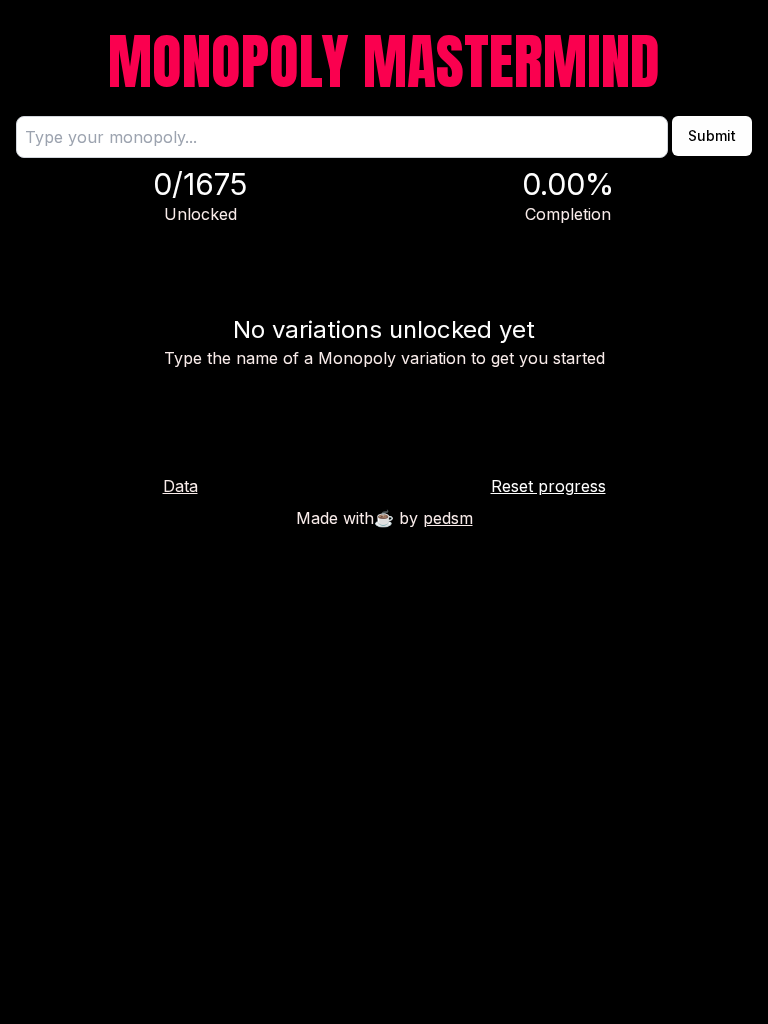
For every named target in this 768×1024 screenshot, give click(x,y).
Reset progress (548, 486)
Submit (712, 135)
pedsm (448, 518)
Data (180, 486)
